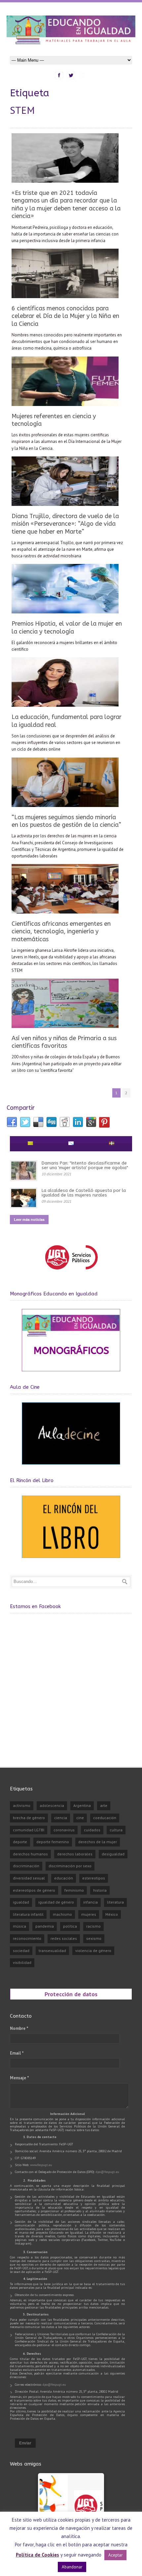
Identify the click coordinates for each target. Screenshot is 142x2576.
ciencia (61, 1818)
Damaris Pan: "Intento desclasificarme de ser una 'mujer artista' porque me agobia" (85, 1165)
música (19, 1926)
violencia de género (93, 1951)
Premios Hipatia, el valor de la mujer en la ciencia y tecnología (67, 627)
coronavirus (64, 1830)
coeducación (105, 1818)
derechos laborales (75, 1854)
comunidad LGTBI (29, 1830)
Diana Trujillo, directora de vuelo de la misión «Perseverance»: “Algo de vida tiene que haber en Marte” (65, 524)
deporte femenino (53, 1842)
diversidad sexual (29, 1878)
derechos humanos (30, 1854)
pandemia (45, 1926)
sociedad (21, 1951)
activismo (22, 1805)
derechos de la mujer (98, 1842)
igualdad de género (56, 1902)
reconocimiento (27, 1938)
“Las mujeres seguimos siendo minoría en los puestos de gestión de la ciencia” (66, 821)
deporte (20, 1842)
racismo (93, 1926)
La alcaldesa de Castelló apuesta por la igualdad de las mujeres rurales (84, 1193)
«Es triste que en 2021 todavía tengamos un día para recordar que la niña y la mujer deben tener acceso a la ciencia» (66, 204)
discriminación (26, 1866)
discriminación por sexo (70, 1866)
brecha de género (29, 1818)
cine (80, 1818)
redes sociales (64, 1938)
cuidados (92, 1830)
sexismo (94, 1938)
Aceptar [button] (115, 2555)
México (112, 1914)
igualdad (21, 1902)
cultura (116, 1830)
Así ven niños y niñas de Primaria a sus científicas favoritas (64, 1042)
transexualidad (52, 1951)
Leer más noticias (29, 1219)
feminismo (74, 1890)
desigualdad (113, 1854)
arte (104, 1805)
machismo (62, 1914)
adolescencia (52, 1805)
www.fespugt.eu (41, 2165)
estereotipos (94, 1878)
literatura (115, 1902)
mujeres (89, 1914)
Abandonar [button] (72, 2567)
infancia (90, 1902)
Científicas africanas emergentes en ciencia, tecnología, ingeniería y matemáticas (61, 931)
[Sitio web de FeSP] (71, 1272)
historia (100, 1890)
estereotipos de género (34, 1890)
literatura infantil (28, 1914)
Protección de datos (71, 1994)
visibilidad (22, 1962)
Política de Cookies (37, 2555)
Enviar (25, 2443)
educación (64, 1878)
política (70, 1926)
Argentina (82, 1805)
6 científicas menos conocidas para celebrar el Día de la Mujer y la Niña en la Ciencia (65, 316)
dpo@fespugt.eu (107, 2172)
